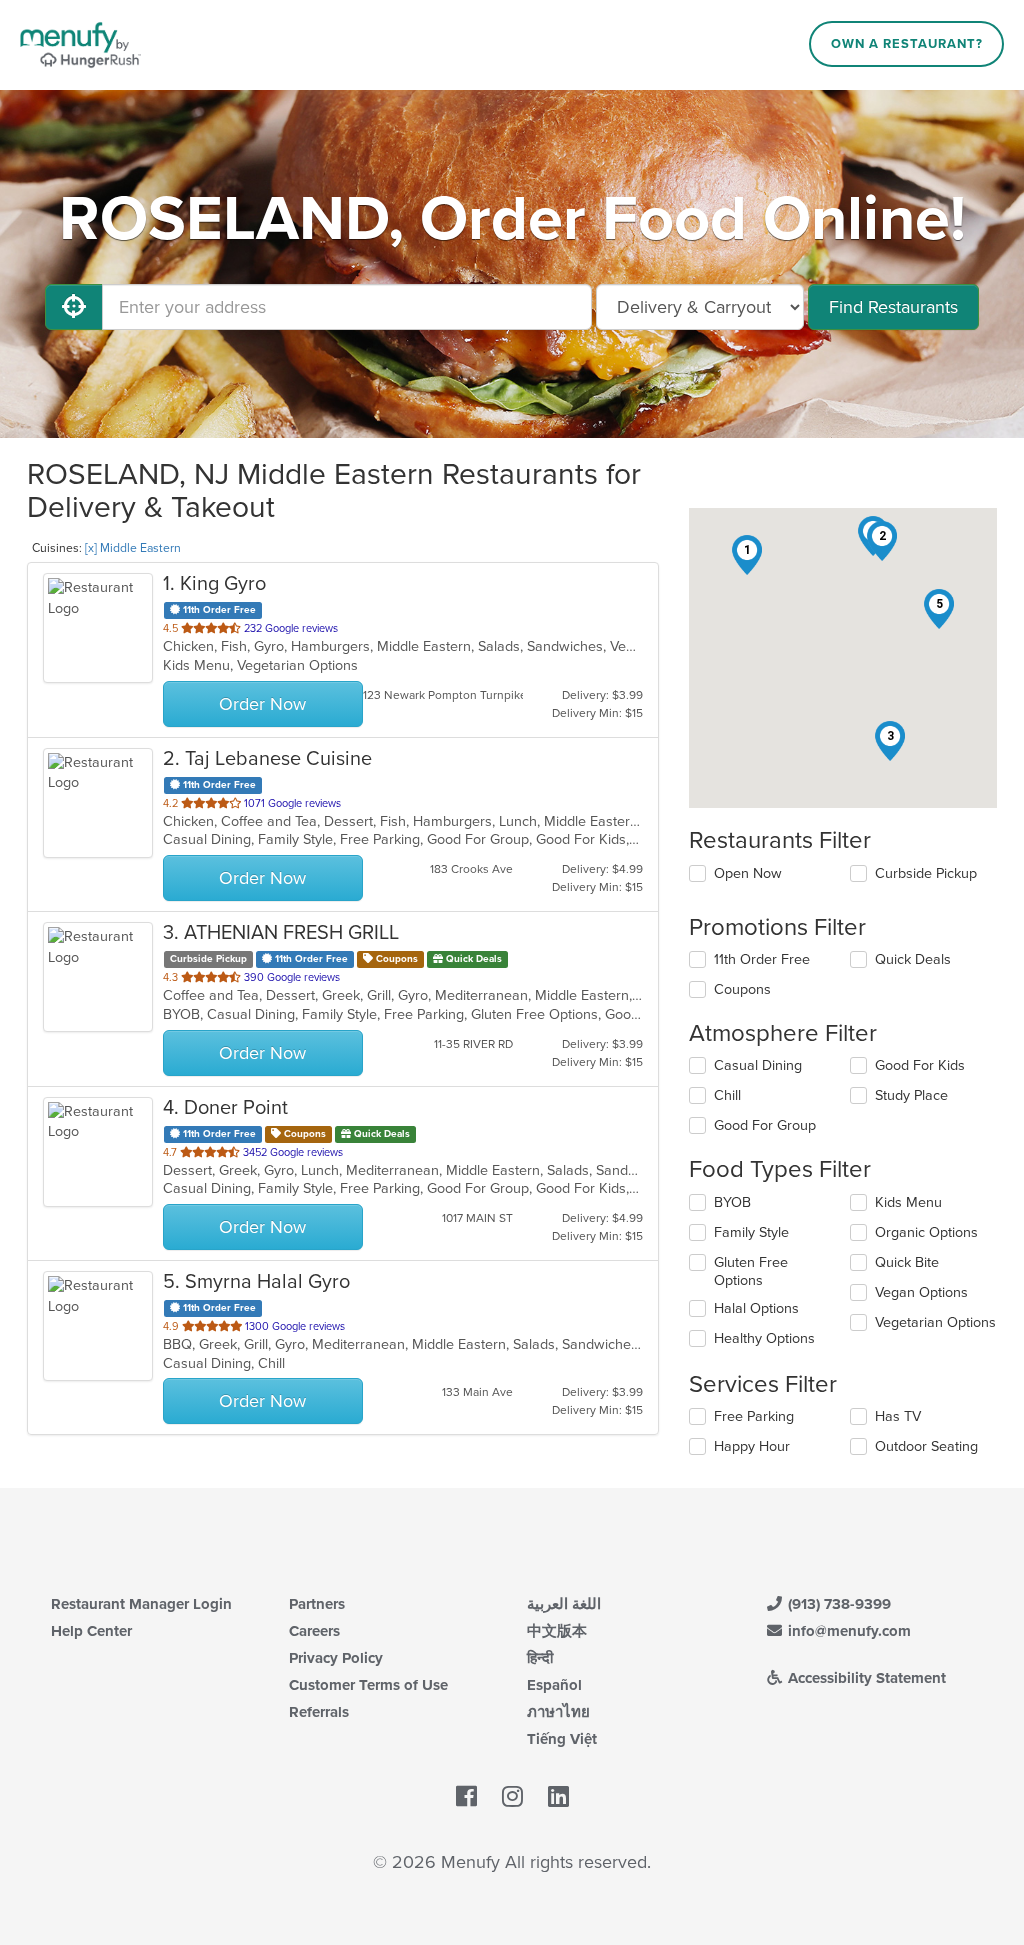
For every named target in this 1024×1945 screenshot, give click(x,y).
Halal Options (756, 1308)
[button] (747, 555)
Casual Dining (758, 1065)
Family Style (751, 1232)
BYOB (732, 1202)
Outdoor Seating (926, 1446)
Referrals (319, 1712)
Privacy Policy (336, 1658)
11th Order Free (762, 959)
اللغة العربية (564, 1604)
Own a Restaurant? (907, 44)
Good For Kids (920, 1065)
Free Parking (754, 1416)
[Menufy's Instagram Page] (512, 1797)
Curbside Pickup (926, 873)
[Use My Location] (74, 307)
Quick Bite (907, 1262)
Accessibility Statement (865, 1678)
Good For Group (765, 1125)
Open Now (748, 873)
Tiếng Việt (562, 1739)
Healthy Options (764, 1338)
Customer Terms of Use (368, 1685)
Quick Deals (913, 959)
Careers (314, 1631)
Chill (727, 1095)
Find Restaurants (893, 307)
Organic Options (926, 1232)
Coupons (742, 989)
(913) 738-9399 (837, 1604)
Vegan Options (921, 1292)
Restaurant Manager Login (141, 1604)
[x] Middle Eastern (133, 548)
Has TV (898, 1416)
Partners (317, 1604)
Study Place (911, 1095)
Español (554, 1685)
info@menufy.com (847, 1631)
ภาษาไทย (558, 1712)
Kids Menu (908, 1202)
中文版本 (557, 1631)
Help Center (91, 1631)
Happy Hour (752, 1446)
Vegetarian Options (935, 1322)
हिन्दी (540, 1658)
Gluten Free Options (751, 1271)
